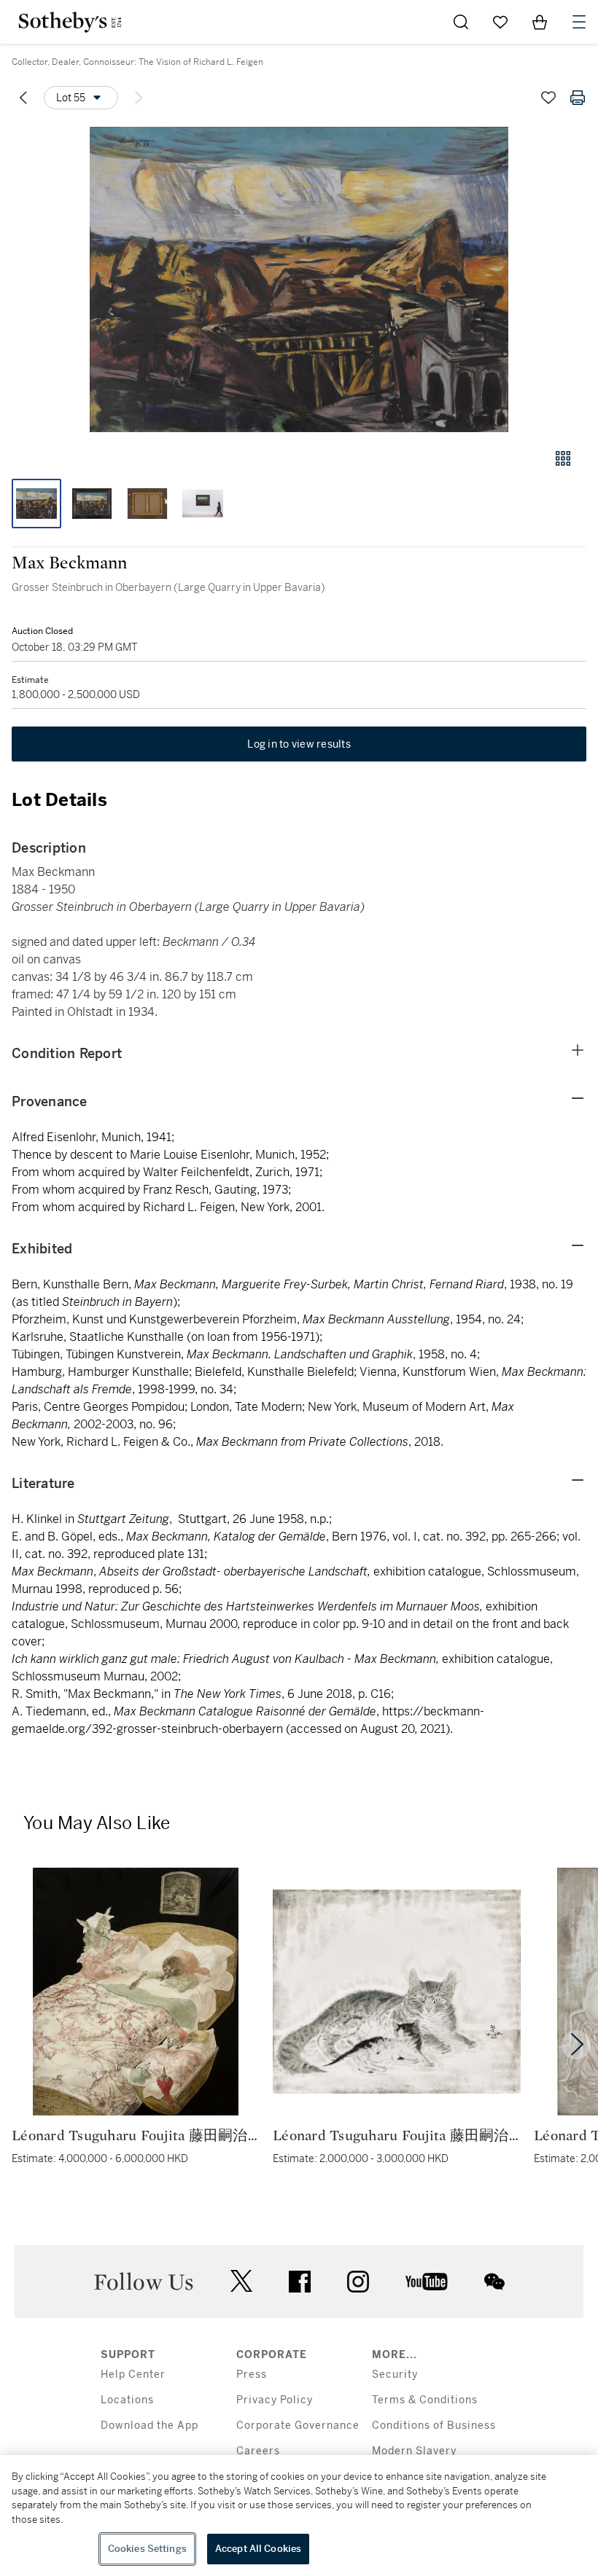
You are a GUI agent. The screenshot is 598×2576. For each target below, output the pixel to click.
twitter (241, 2281)
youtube (427, 2282)
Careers (258, 2451)
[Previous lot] (23, 98)
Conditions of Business (434, 2426)
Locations (127, 2400)
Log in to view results (299, 744)
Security (395, 2375)
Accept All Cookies (258, 2549)
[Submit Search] (461, 22)
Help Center (133, 2375)
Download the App (149, 2426)
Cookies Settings (147, 2549)
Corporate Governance (298, 2426)
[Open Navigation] (579, 22)
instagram (358, 2282)
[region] (299, 2516)
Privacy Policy (275, 2400)
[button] (299, 279)
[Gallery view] (563, 458)
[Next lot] (139, 98)
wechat (494, 2282)
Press (252, 2375)
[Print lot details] (578, 98)
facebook (300, 2282)
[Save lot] (548, 98)
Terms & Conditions (425, 2400)
